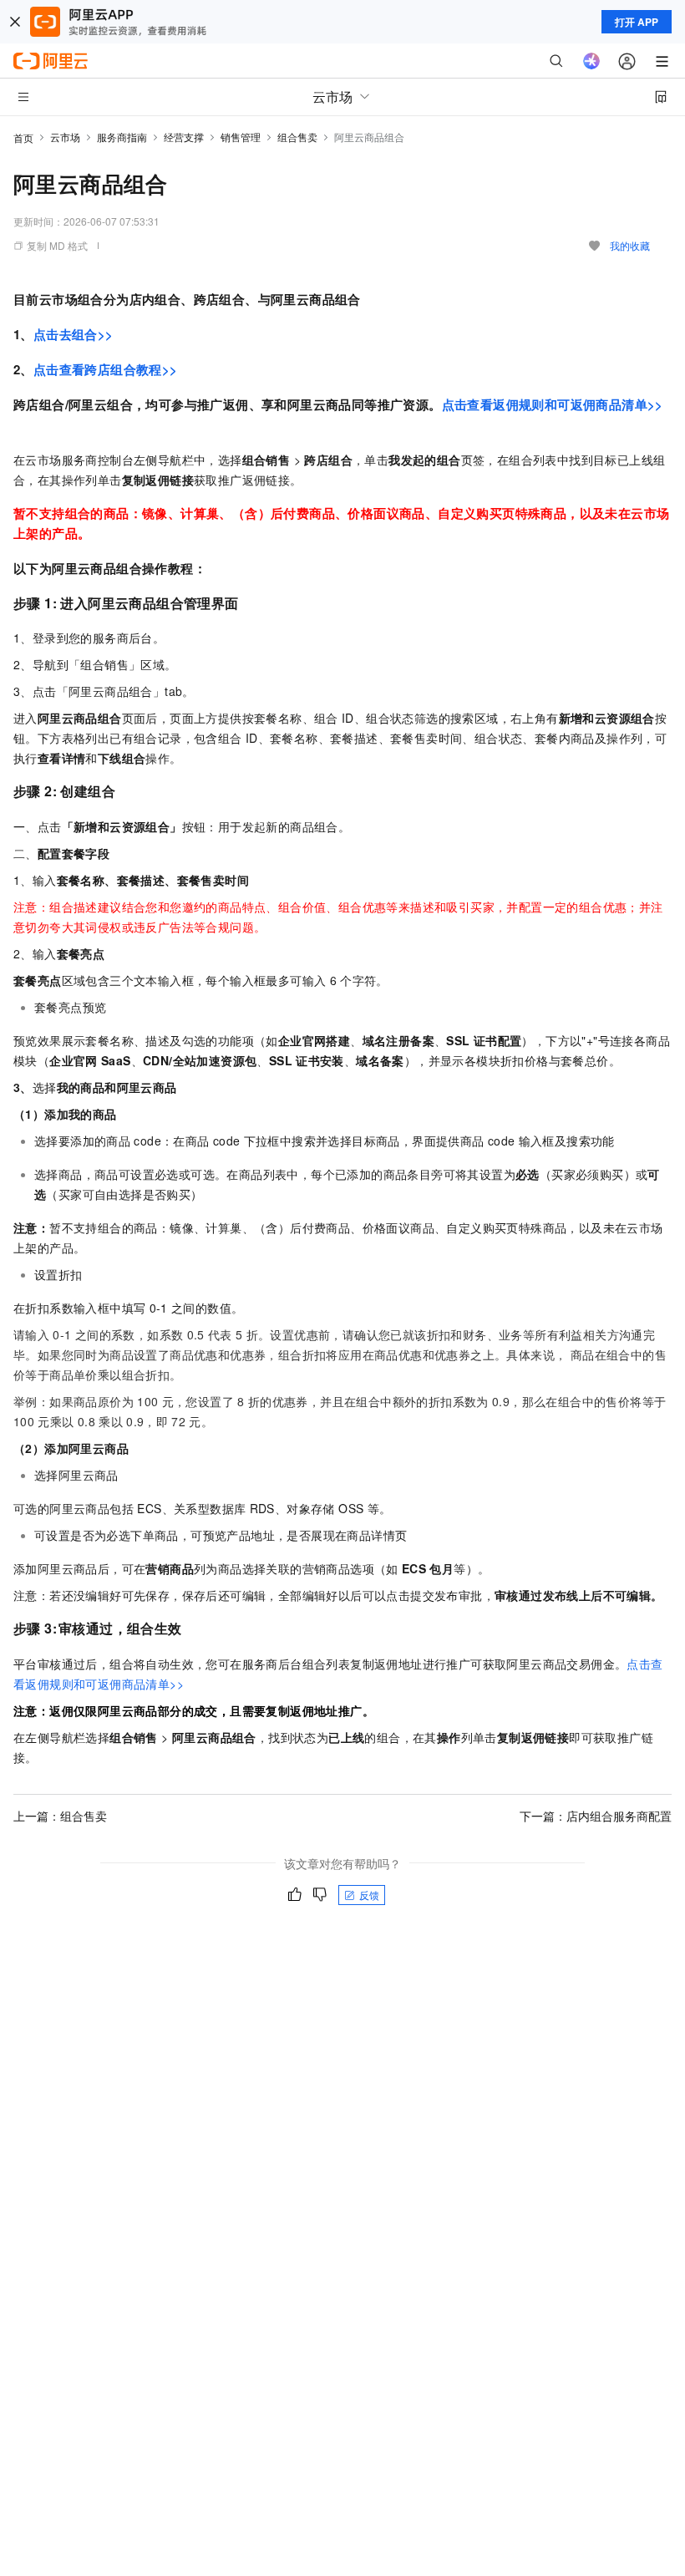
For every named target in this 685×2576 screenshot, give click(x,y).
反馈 (369, 1895)
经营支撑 (184, 137)
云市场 (65, 137)
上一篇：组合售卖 (60, 1816)
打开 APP (637, 22)
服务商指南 (122, 137)
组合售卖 (297, 137)
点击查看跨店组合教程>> (106, 369)
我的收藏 (630, 245)
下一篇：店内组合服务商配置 (596, 1816)
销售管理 (241, 137)
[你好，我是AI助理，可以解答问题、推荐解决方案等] (591, 61)
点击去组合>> (74, 334)
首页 (23, 137)
